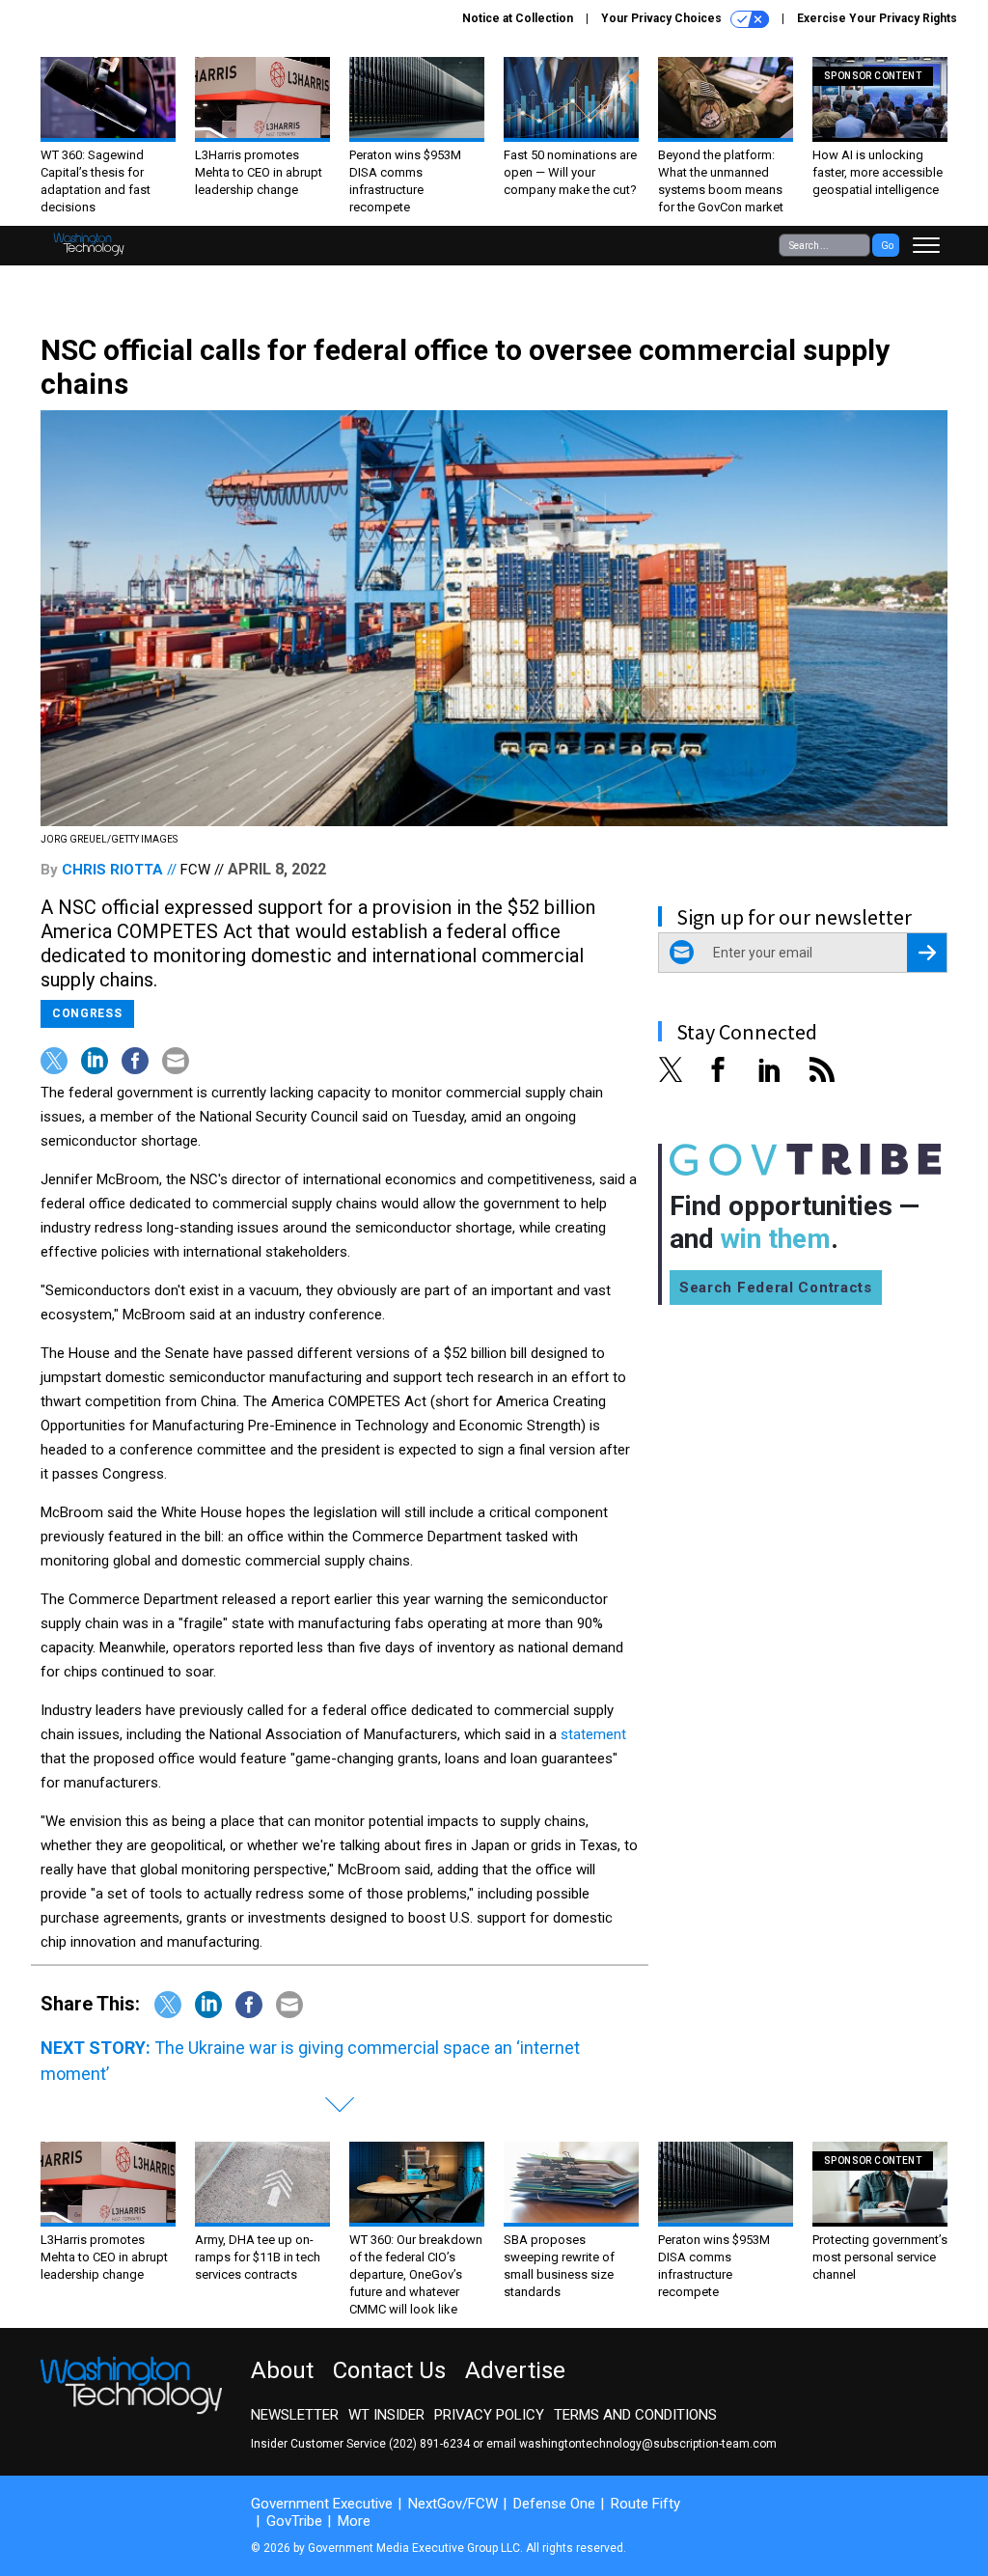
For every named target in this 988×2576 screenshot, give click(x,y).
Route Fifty (645, 2504)
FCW (195, 870)
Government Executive (322, 2504)
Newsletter (295, 2415)
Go (887, 246)
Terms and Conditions (635, 2415)
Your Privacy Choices (663, 18)
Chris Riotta (112, 870)
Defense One (554, 2504)
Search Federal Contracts (776, 1288)
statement (593, 1734)
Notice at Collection (518, 18)
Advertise (515, 2370)
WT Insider (386, 2415)
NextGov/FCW (453, 2504)
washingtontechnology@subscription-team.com (648, 2444)
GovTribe (294, 2521)
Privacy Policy (489, 2415)
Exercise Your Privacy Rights (877, 18)
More (354, 2521)
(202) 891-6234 (429, 2444)
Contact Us (389, 2370)
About (282, 2370)
